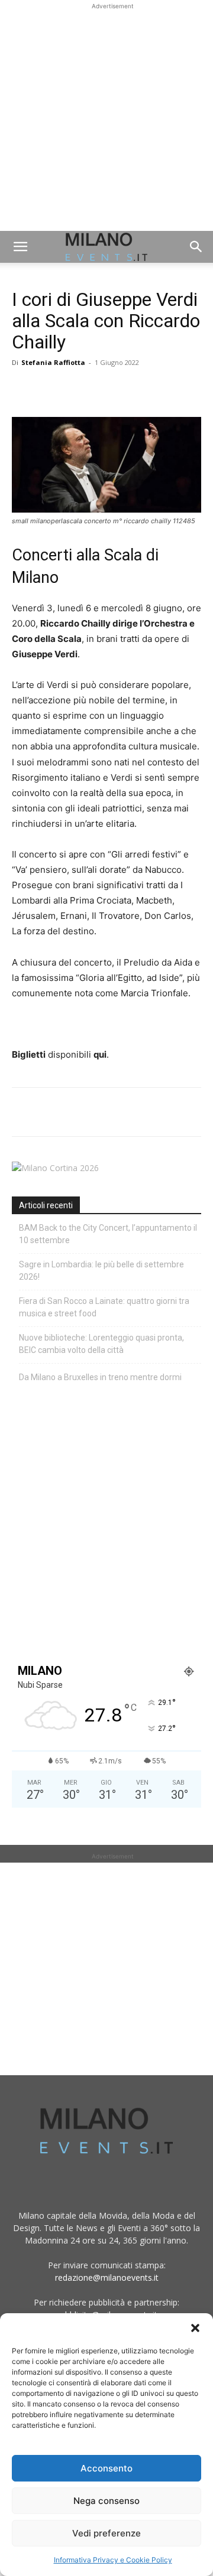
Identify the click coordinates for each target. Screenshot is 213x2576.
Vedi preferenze (106, 2533)
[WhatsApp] (78, 389)
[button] (195, 2328)
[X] (51, 389)
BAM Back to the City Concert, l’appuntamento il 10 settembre (108, 1234)
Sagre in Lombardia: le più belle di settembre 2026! (101, 1271)
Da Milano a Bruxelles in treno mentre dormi (100, 1377)
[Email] (133, 389)
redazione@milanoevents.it (107, 2277)
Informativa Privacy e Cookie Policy (113, 2560)
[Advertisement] (106, 119)
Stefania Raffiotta (53, 362)
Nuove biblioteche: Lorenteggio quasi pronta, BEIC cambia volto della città (101, 1344)
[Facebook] (24, 389)
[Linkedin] (105, 389)
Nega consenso (106, 2501)
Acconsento (106, 2468)
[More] (160, 389)
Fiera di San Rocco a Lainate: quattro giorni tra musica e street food (104, 1307)
